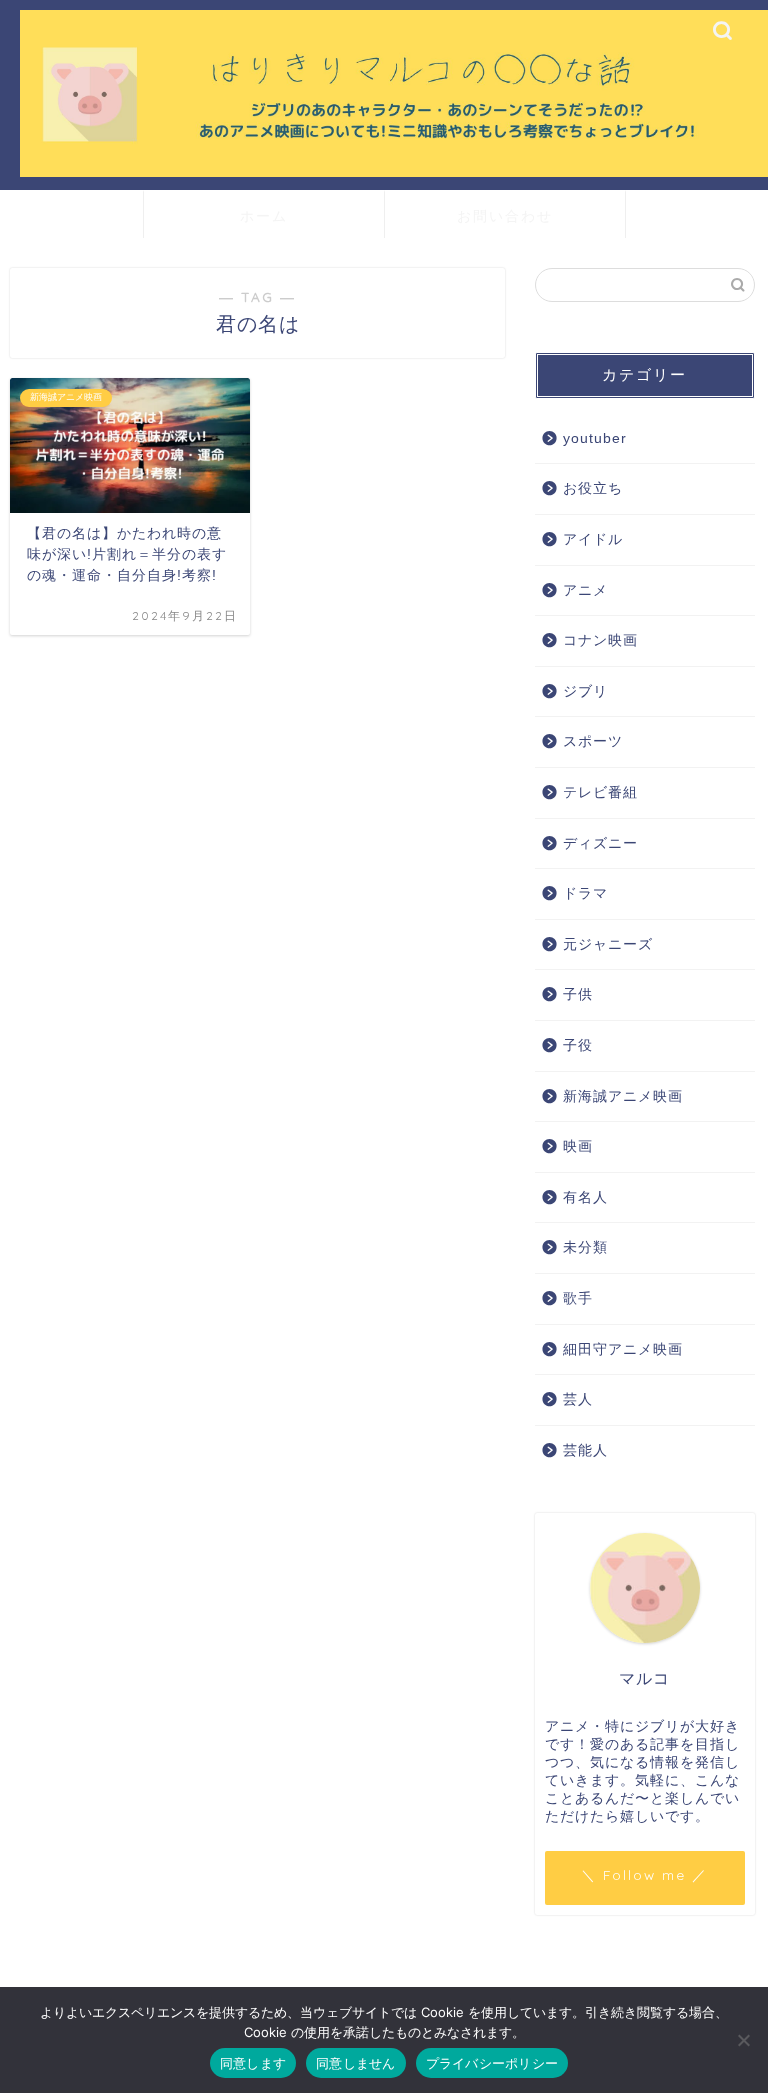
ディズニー (600, 843)
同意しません (356, 2063)
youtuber (595, 438)
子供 (578, 994)
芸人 (578, 1399)
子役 (578, 1045)
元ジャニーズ (608, 944)
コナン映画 (600, 640)
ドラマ (585, 893)
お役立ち (593, 488)
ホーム (264, 216)
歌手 (578, 1298)
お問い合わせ (505, 216)
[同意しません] (743, 2040)
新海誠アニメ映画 (623, 1096)
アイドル (593, 539)
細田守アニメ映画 (623, 1349)
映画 (578, 1146)
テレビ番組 (600, 792)
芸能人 (585, 1450)
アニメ (585, 590)
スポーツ (593, 741)
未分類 (585, 1247)
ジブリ (585, 691)
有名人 (585, 1197)
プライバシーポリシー (492, 2063)
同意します (253, 2063)
